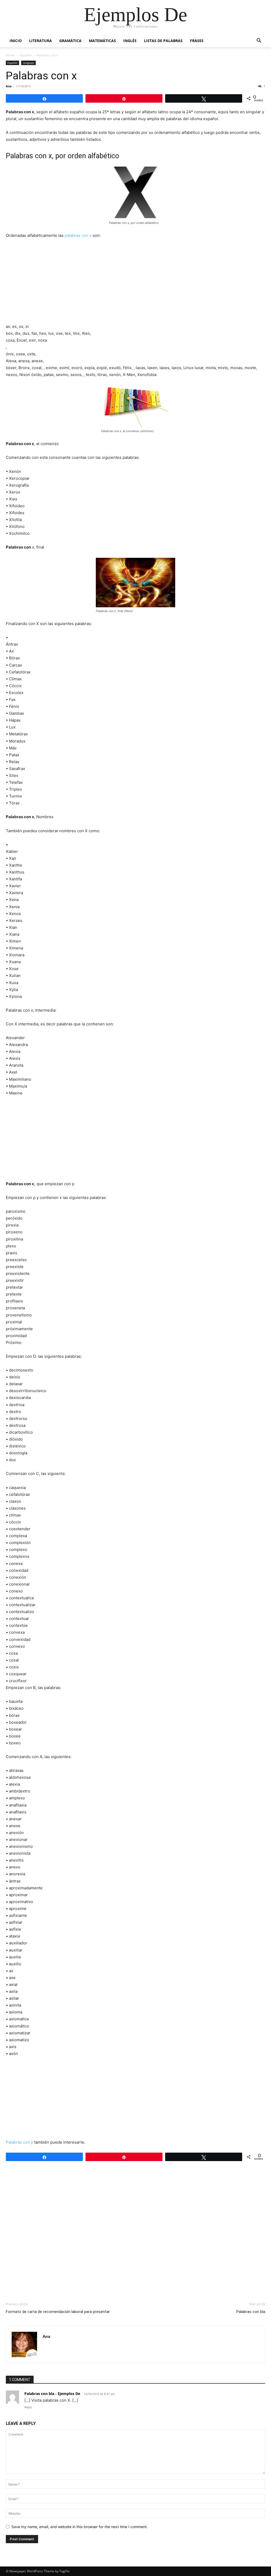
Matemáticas (102, 41)
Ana (9, 86)
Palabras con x (41, 76)
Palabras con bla (251, 2312)
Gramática (70, 41)
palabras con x (78, 235)
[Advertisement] (135, 283)
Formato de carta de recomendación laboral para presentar (58, 2312)
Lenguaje (28, 63)
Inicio (16, 41)
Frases (197, 41)
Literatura (40, 41)
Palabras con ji (19, 2142)
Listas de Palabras (163, 41)
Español (26, 55)
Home (10, 55)
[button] (259, 41)
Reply (28, 2407)
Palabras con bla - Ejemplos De (52, 2394)
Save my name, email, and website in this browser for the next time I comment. (80, 2527)
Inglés (130, 41)
